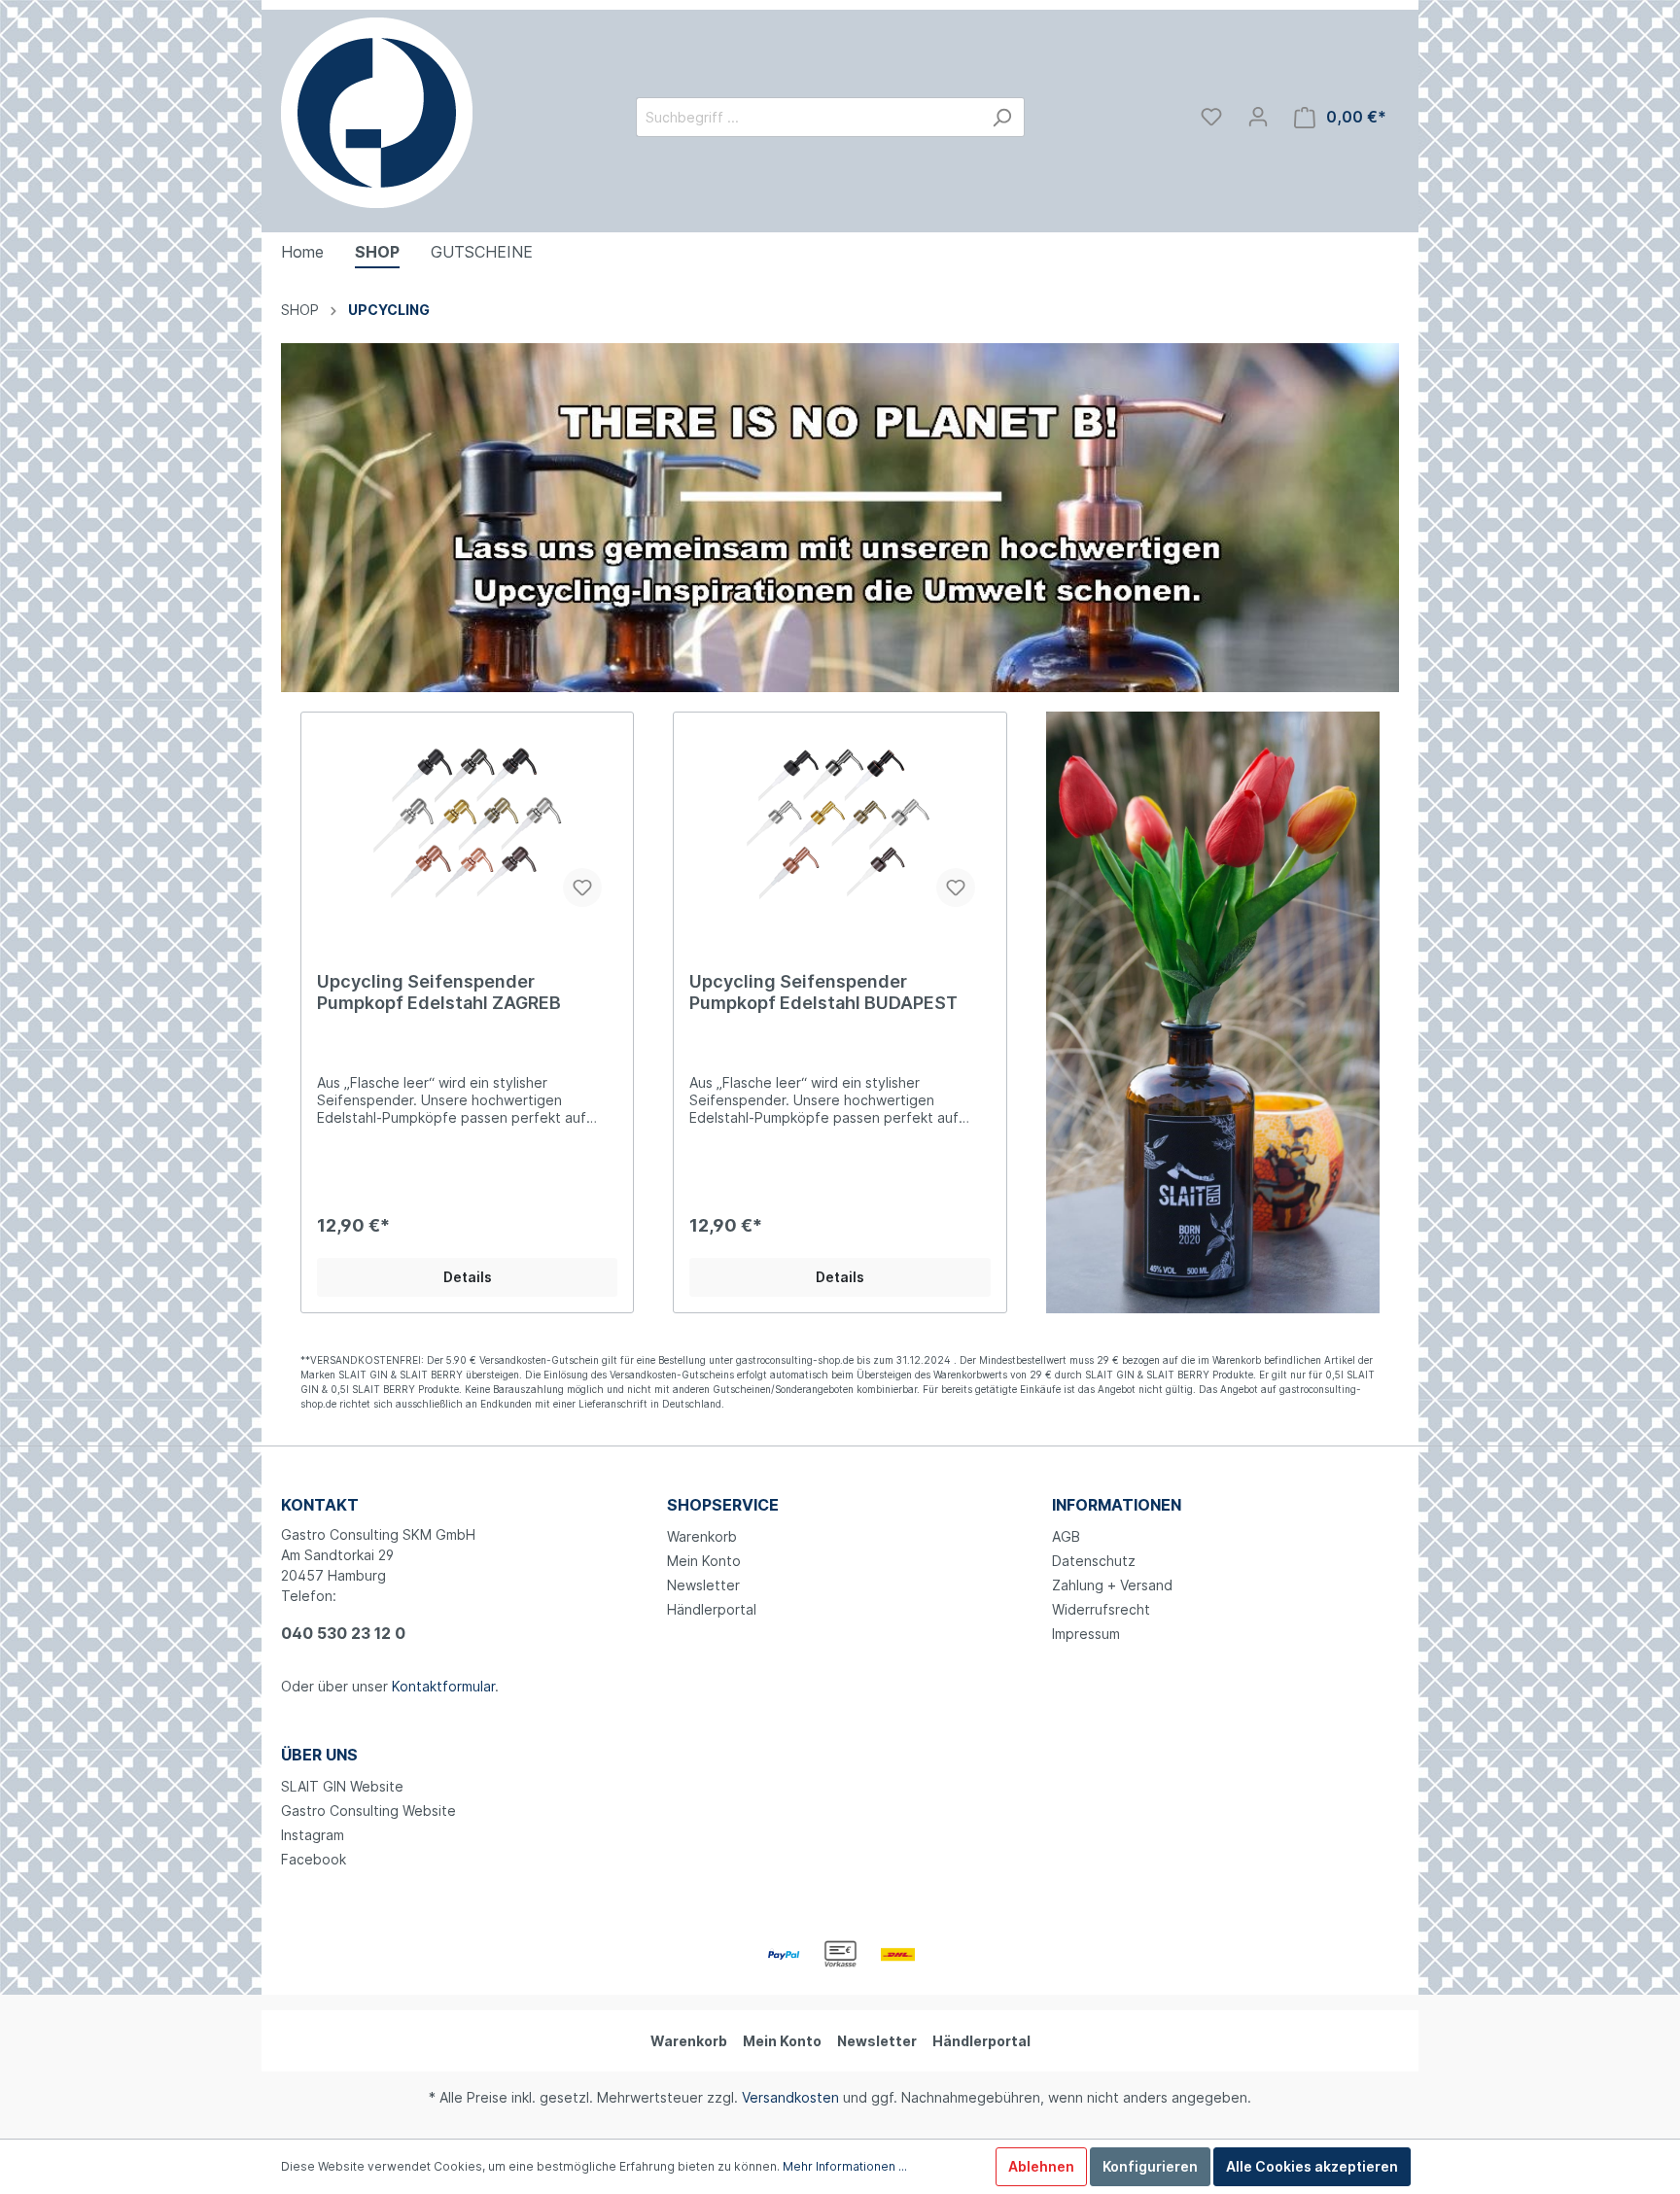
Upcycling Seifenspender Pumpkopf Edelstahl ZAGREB (439, 992)
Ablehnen (1041, 2166)
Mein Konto (704, 1561)
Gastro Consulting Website (368, 1811)
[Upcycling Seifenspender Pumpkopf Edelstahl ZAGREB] (467, 825)
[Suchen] (1002, 117)
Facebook (314, 1859)
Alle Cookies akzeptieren (1312, 2166)
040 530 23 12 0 (343, 1633)
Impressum (1086, 1634)
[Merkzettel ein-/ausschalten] (582, 888)
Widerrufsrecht (1101, 1609)
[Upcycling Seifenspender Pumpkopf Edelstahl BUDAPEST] (840, 825)
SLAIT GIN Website (342, 1786)
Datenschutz (1094, 1561)
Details (468, 1277)
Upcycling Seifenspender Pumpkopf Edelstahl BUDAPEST (823, 992)
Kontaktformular (443, 1686)
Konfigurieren (1150, 2166)
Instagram (313, 1835)
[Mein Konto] (1258, 117)
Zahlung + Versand (1112, 1585)
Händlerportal (712, 1609)
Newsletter (703, 1585)
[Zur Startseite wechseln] (377, 113)
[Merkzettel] (1211, 117)
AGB (1066, 1536)
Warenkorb (702, 1536)
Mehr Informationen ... (845, 2166)
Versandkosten (790, 2097)
